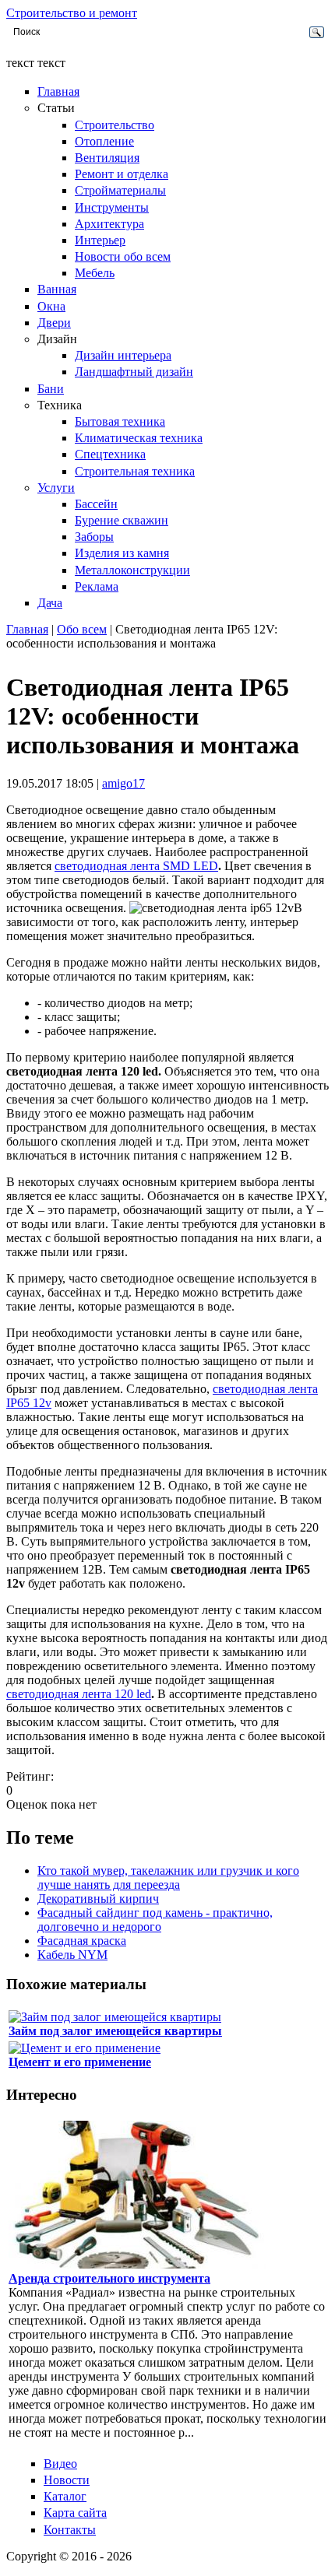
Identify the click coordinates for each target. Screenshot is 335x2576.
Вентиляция (107, 158)
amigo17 (123, 783)
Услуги (56, 488)
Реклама (97, 586)
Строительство (115, 125)
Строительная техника (135, 471)
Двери (54, 323)
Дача (50, 603)
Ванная (57, 289)
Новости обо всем (123, 256)
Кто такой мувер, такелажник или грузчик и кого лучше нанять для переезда (168, 1878)
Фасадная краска (82, 1941)
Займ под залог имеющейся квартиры (115, 2031)
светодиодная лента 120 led (79, 1694)
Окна (51, 306)
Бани (51, 389)
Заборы (94, 537)
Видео (60, 2464)
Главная (58, 91)
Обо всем (82, 629)
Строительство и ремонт (72, 13)
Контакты (70, 2530)
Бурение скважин (122, 520)
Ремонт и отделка (122, 174)
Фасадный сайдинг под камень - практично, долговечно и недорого (155, 1920)
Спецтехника (110, 454)
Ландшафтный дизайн (134, 372)
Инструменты (112, 207)
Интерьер (100, 240)
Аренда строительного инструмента (109, 2278)
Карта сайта (75, 2513)
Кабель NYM (72, 1955)
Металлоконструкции (132, 570)
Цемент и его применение (80, 2062)
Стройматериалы (120, 190)
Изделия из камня (122, 553)
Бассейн (96, 504)
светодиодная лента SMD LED (136, 866)
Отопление (104, 141)
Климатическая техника (139, 438)
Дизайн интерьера (123, 355)
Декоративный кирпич (98, 1899)
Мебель (95, 273)
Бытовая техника (120, 421)
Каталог (65, 2496)
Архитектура (109, 224)
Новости (67, 2480)
